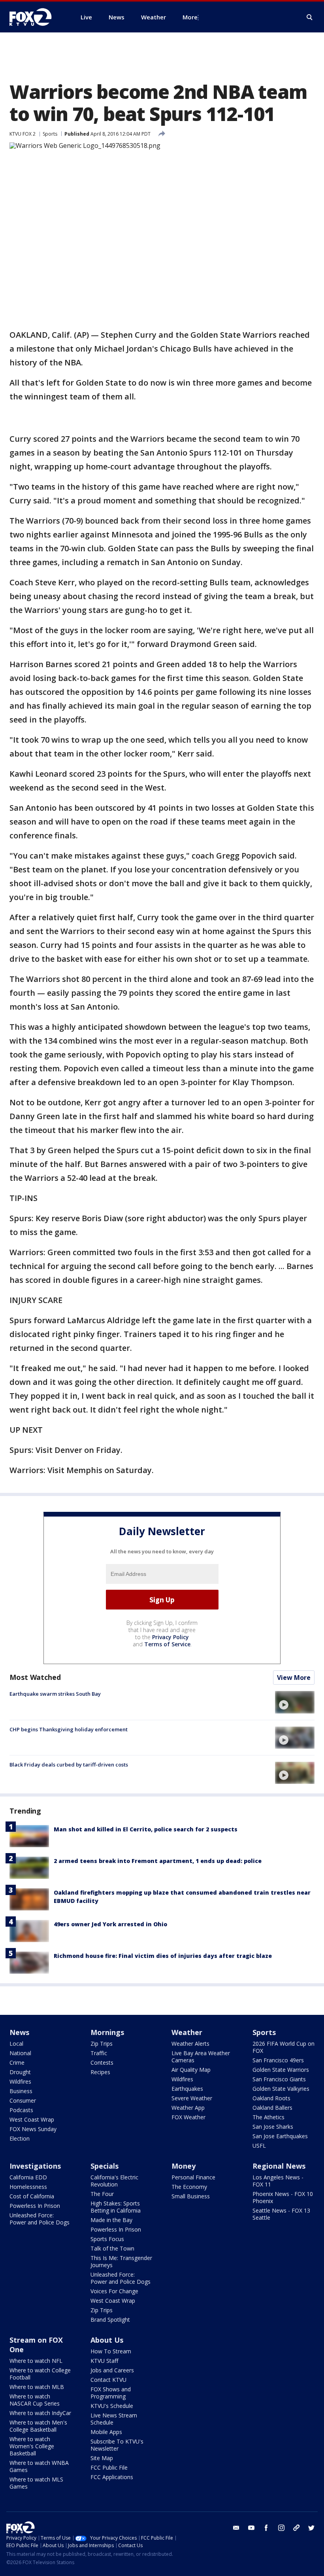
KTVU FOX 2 (23, 134)
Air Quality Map (191, 2070)
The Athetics (268, 2117)
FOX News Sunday (33, 2129)
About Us (107, 2340)
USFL (259, 2146)
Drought (20, 2072)
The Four (102, 2194)
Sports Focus (107, 2239)
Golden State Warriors (281, 2070)
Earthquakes (187, 2089)
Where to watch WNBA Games (39, 2466)
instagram (281, 2528)
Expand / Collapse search (310, 17)
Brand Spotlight (110, 2320)
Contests (102, 2063)
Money (184, 2166)
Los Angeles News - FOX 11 (278, 2181)
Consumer (23, 2100)
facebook (266, 2528)
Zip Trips (102, 2044)
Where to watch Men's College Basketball (38, 2426)
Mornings (107, 2032)
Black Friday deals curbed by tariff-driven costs (69, 1765)
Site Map (102, 2458)
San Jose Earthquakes (280, 2136)
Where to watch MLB (37, 2387)
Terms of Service (167, 1644)
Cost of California (32, 2196)
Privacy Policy (170, 1637)
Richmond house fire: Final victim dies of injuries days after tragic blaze (163, 1956)
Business (21, 2091)
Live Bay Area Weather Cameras (201, 2057)
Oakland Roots (271, 2098)
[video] (295, 1702)
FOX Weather (188, 2117)
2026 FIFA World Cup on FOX (283, 2047)
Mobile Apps (106, 2432)
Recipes (100, 2072)
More (190, 17)
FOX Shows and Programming (111, 2393)
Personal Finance (193, 2177)
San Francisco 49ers (278, 2060)
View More (294, 1678)
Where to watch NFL (36, 2361)
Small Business (191, 2196)
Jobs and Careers (112, 2370)
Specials (105, 2166)
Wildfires (20, 2081)
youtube (251, 2528)
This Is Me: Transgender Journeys (121, 2261)
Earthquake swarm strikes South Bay (55, 1694)
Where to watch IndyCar (40, 2413)
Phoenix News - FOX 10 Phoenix (283, 2197)
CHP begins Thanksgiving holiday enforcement (69, 1729)
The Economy (189, 2187)
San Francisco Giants (279, 2079)
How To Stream (111, 2351)
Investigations (35, 2166)
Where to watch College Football (40, 2374)
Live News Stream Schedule (114, 2419)
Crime (17, 2063)
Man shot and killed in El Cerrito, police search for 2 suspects (146, 1829)
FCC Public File (109, 2467)
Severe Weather (192, 2098)
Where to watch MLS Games (36, 2483)
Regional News (279, 2166)
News (19, 2032)
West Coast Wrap (32, 2119)
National (20, 2053)
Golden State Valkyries (281, 2089)
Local (16, 2044)
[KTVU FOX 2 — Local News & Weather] (36, 17)
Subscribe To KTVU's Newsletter (117, 2445)
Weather (187, 2032)
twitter (311, 2528)
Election (20, 2138)
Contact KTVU (108, 2380)
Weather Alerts (190, 2044)
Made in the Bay (111, 2220)
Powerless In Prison (35, 2206)
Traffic (99, 2053)
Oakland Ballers (272, 2108)
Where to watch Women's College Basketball (32, 2446)
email (236, 2528)
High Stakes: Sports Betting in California (116, 2207)
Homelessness (28, 2187)
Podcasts (21, 2110)
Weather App (188, 2108)
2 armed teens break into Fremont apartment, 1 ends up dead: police (158, 1861)
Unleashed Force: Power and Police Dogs (40, 2219)
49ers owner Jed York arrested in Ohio (110, 1924)
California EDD (28, 2177)
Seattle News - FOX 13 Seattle (281, 2214)
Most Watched (35, 1677)
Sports (50, 134)
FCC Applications (112, 2477)
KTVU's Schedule (112, 2406)
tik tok (296, 2528)
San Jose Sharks (273, 2127)
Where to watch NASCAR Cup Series (35, 2400)
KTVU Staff (104, 2361)
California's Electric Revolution (114, 2181)
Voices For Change (114, 2291)
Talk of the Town (112, 2248)
